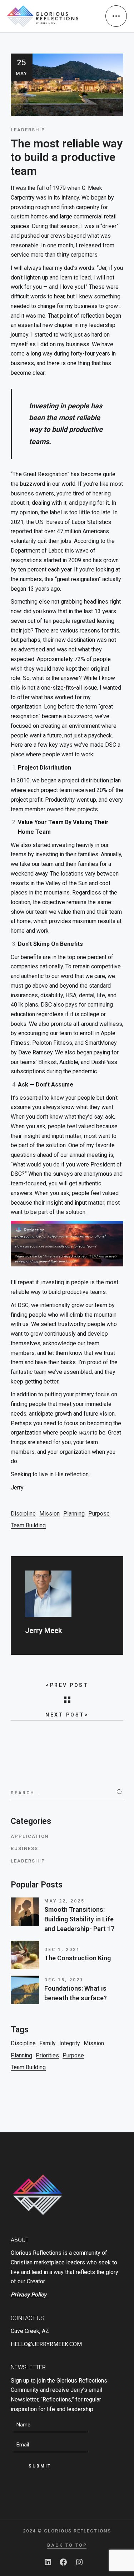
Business (24, 1848)
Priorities (47, 2055)
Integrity (70, 2043)
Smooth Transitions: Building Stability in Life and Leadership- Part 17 (79, 1919)
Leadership (28, 1861)
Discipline (23, 1514)
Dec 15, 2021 (64, 1980)
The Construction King (78, 1958)
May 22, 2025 (64, 1901)
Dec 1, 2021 (62, 1950)
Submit (40, 2466)
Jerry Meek (43, 1630)
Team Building (28, 1525)
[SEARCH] (120, 1792)
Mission (49, 1514)
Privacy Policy (29, 2295)
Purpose (99, 1514)
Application (30, 1836)
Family (48, 2043)
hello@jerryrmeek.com (46, 2344)
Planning (74, 1514)
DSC (111, 745)
